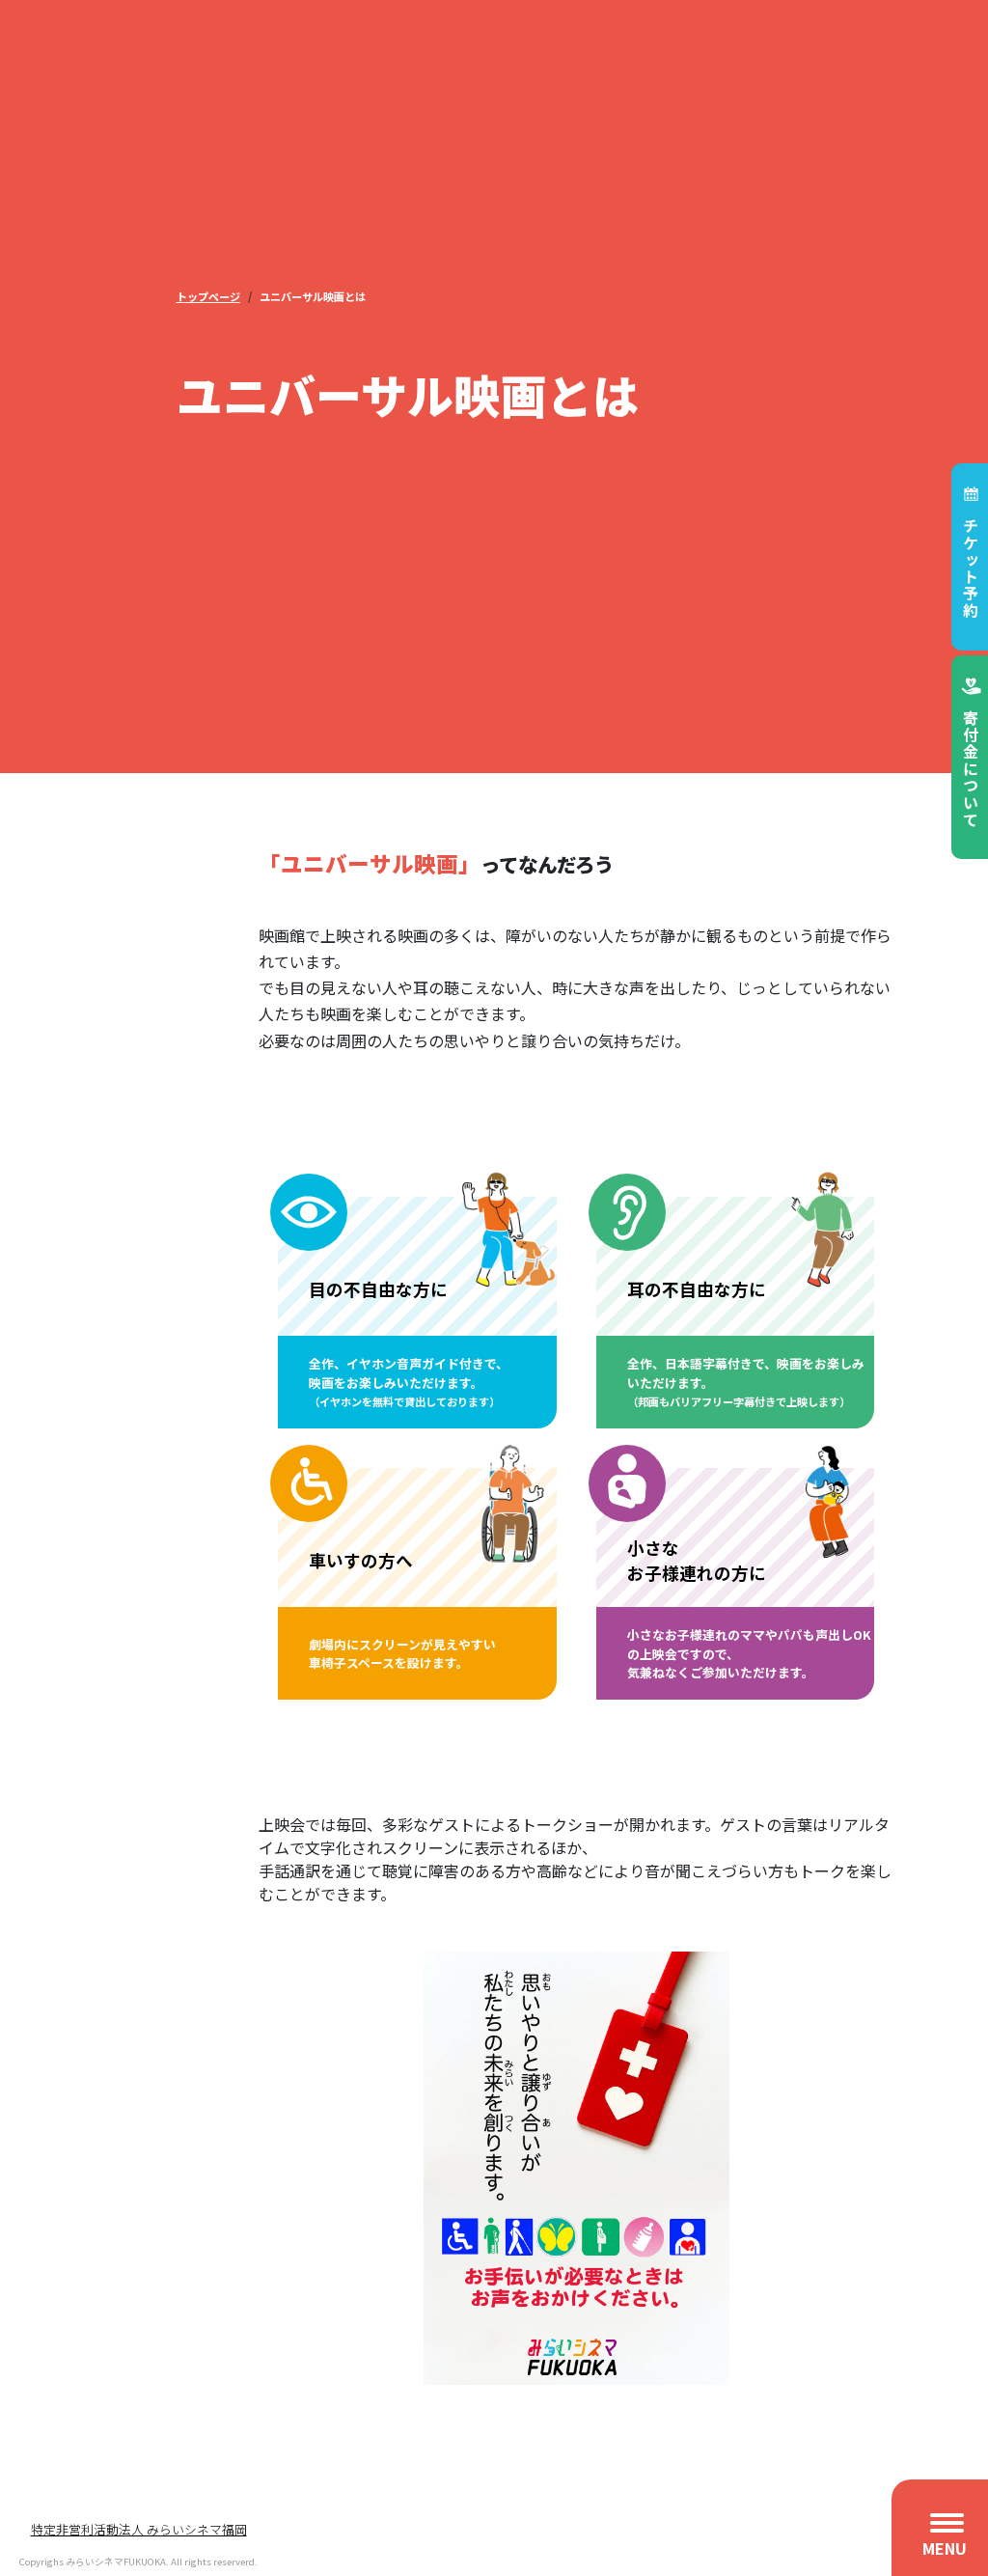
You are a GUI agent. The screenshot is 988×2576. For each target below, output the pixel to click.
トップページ (208, 296)
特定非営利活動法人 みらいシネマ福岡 (139, 2529)
